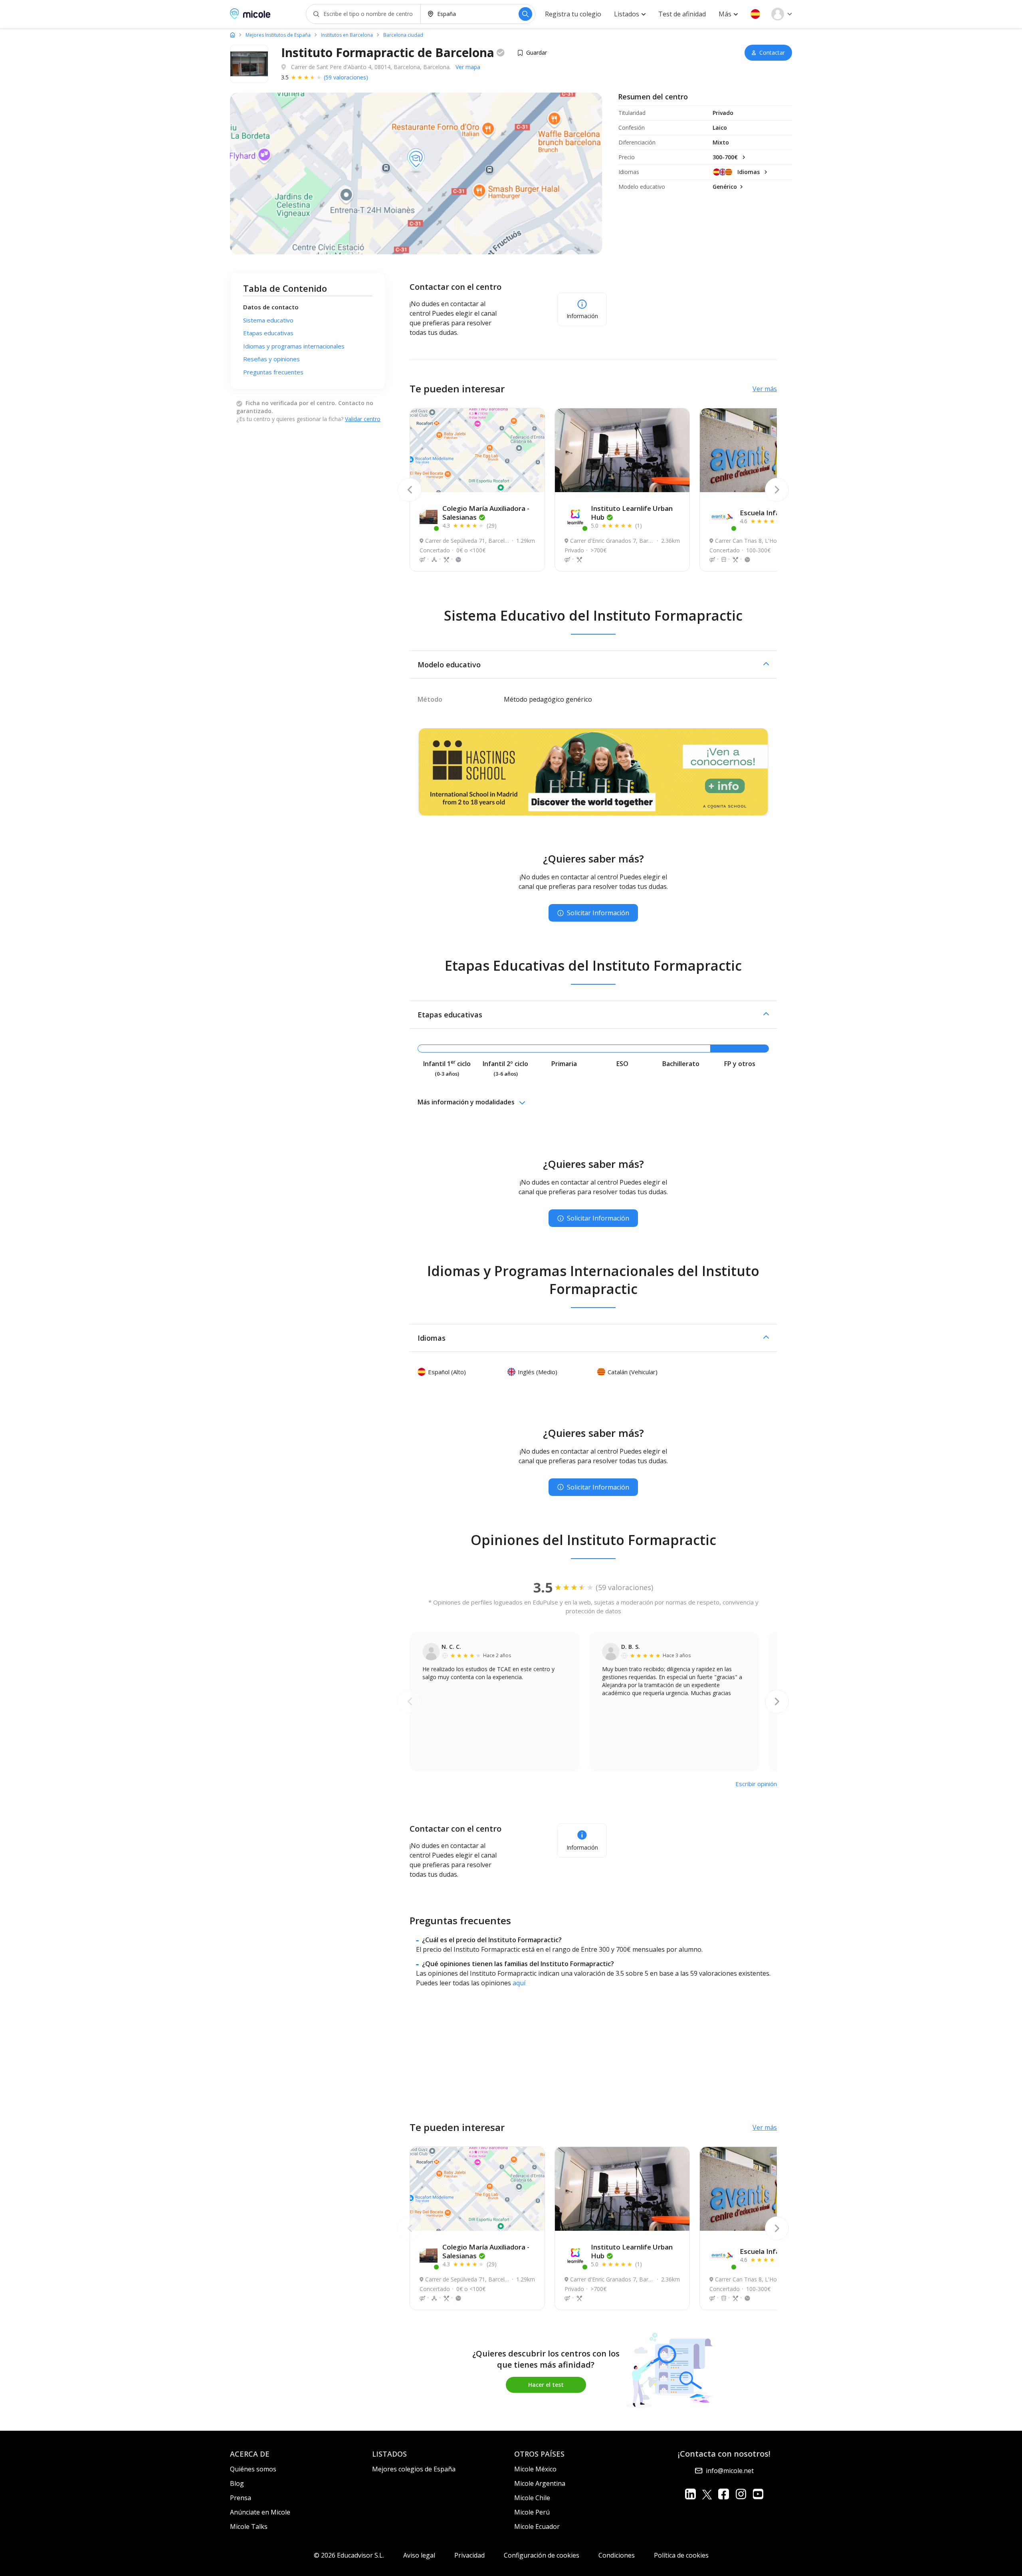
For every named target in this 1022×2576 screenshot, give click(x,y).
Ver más (765, 389)
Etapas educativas (268, 333)
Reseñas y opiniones (271, 359)
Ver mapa (468, 67)
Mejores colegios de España (414, 2469)
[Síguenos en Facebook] (724, 2494)
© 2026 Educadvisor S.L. (349, 2555)
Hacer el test (546, 2385)
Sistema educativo (268, 320)
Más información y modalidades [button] (466, 1102)
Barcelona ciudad (403, 35)
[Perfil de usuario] (782, 14)
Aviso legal (419, 2555)
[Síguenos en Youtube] (758, 2494)
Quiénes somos (253, 2469)
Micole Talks (249, 2527)
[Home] (233, 35)
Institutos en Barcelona (347, 35)
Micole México (535, 2469)
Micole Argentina (540, 2483)
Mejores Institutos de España (278, 35)
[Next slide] (777, 490)
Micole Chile (532, 2498)
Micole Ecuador (537, 2527)
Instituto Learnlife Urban (632, 513)
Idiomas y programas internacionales (294, 346)
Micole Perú (532, 2512)
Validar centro (363, 419)
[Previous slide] (410, 490)
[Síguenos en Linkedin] (690, 2494)
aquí (519, 1983)
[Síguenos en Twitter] (707, 2494)
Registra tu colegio (573, 14)
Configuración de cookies (542, 2555)
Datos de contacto (271, 307)
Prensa (241, 2498)
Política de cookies (681, 2555)
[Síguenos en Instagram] (741, 2494)
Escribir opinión (756, 1784)
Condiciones (617, 2555)
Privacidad (469, 2555)
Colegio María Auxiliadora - (486, 513)
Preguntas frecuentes (273, 372)
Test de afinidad (682, 14)
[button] (755, 14)
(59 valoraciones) (346, 77)
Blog (237, 2483)
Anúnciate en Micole (260, 2512)
